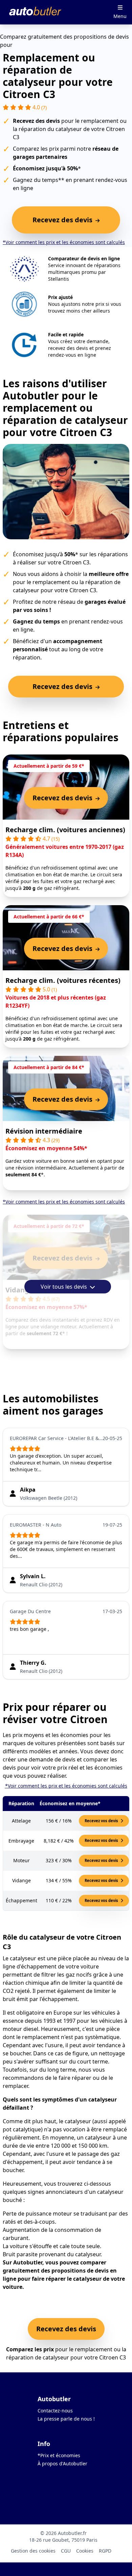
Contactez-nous (55, 2411)
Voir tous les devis (64, 1287)
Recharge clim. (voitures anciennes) (65, 830)
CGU (66, 2551)
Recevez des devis (66, 2329)
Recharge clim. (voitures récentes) (63, 980)
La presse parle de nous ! (66, 2419)
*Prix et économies (59, 2455)
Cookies (85, 2551)
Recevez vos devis (102, 1821)
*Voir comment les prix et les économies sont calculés (64, 242)
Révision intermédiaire (44, 1131)
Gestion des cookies (33, 2551)
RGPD (105, 2551)
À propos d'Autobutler (62, 2463)
